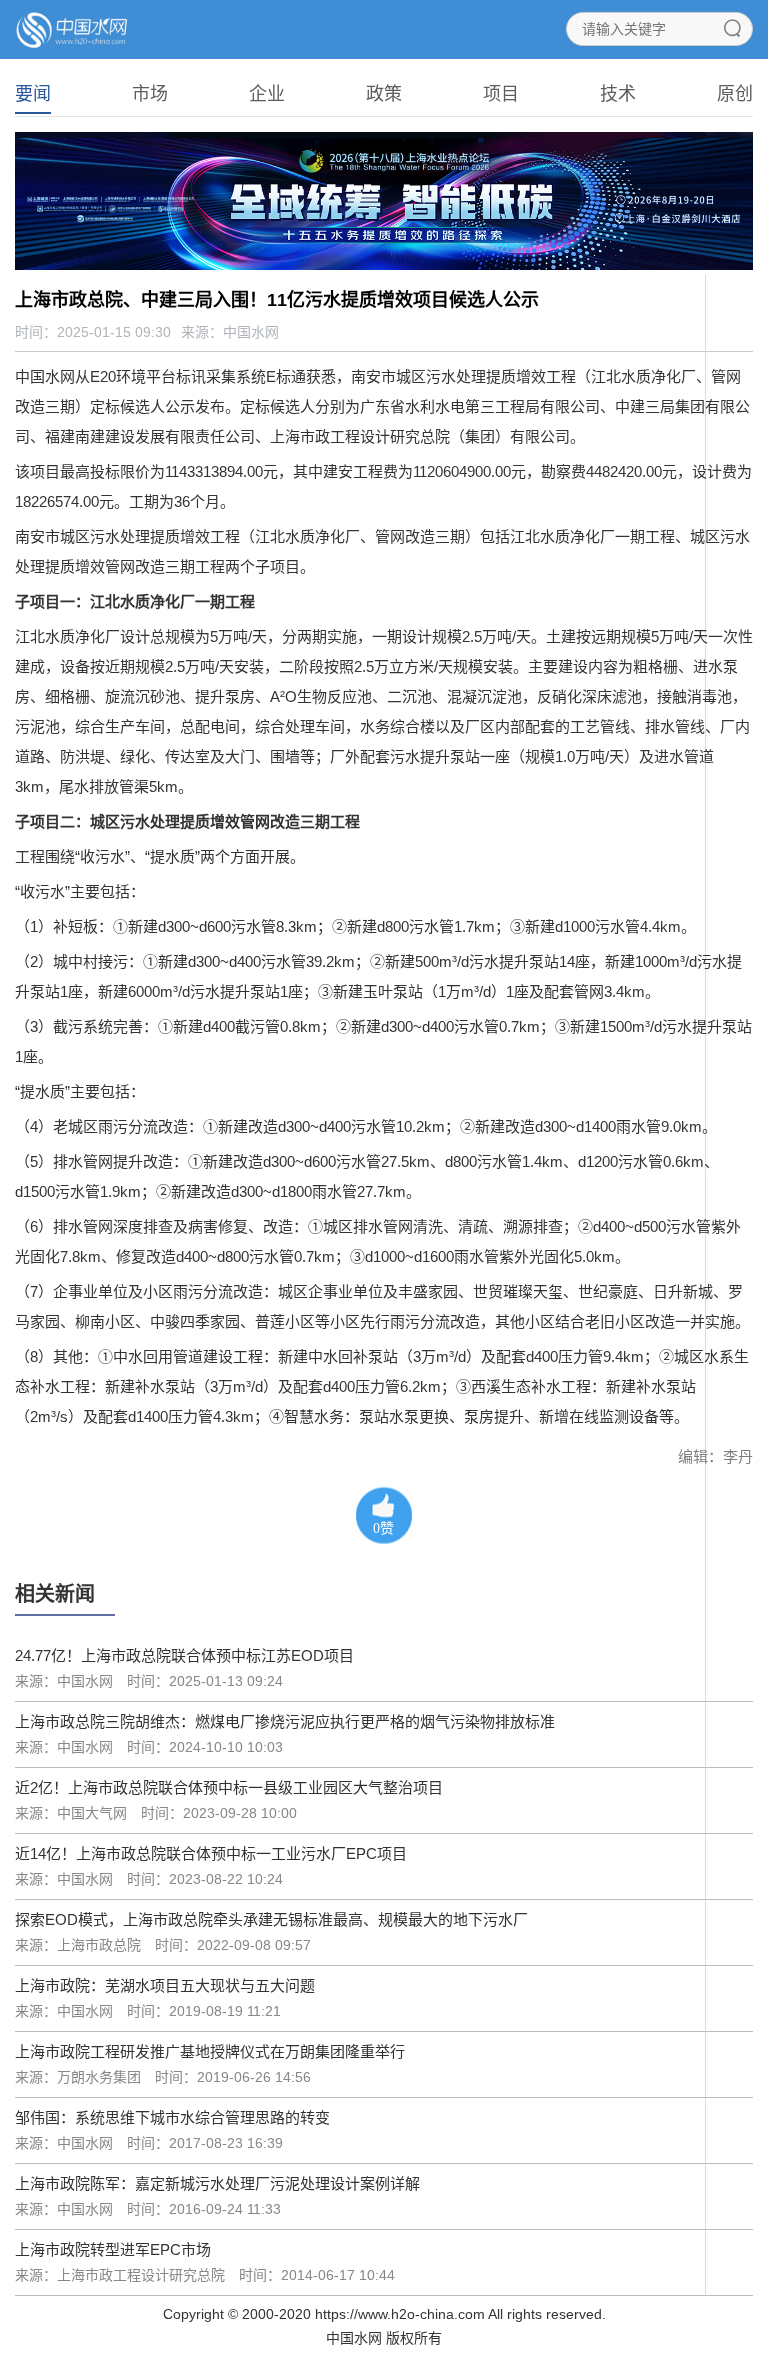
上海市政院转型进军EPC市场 (113, 2249)
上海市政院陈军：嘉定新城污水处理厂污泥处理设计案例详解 (217, 2183)
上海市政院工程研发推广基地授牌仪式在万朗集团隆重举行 (210, 2051)
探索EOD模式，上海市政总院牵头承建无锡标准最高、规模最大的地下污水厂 (271, 1919)
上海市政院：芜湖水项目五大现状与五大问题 (165, 1985)
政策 (384, 94)
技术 (618, 94)
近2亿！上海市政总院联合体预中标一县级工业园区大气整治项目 (229, 1787)
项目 (501, 94)
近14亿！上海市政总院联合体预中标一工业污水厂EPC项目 (211, 1853)
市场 (150, 94)
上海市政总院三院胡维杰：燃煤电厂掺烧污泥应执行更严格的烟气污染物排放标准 (285, 1721)
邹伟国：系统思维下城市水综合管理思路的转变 (172, 2117)
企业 (267, 94)
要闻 (33, 94)
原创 (735, 94)
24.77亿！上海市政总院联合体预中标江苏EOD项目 (184, 1655)
